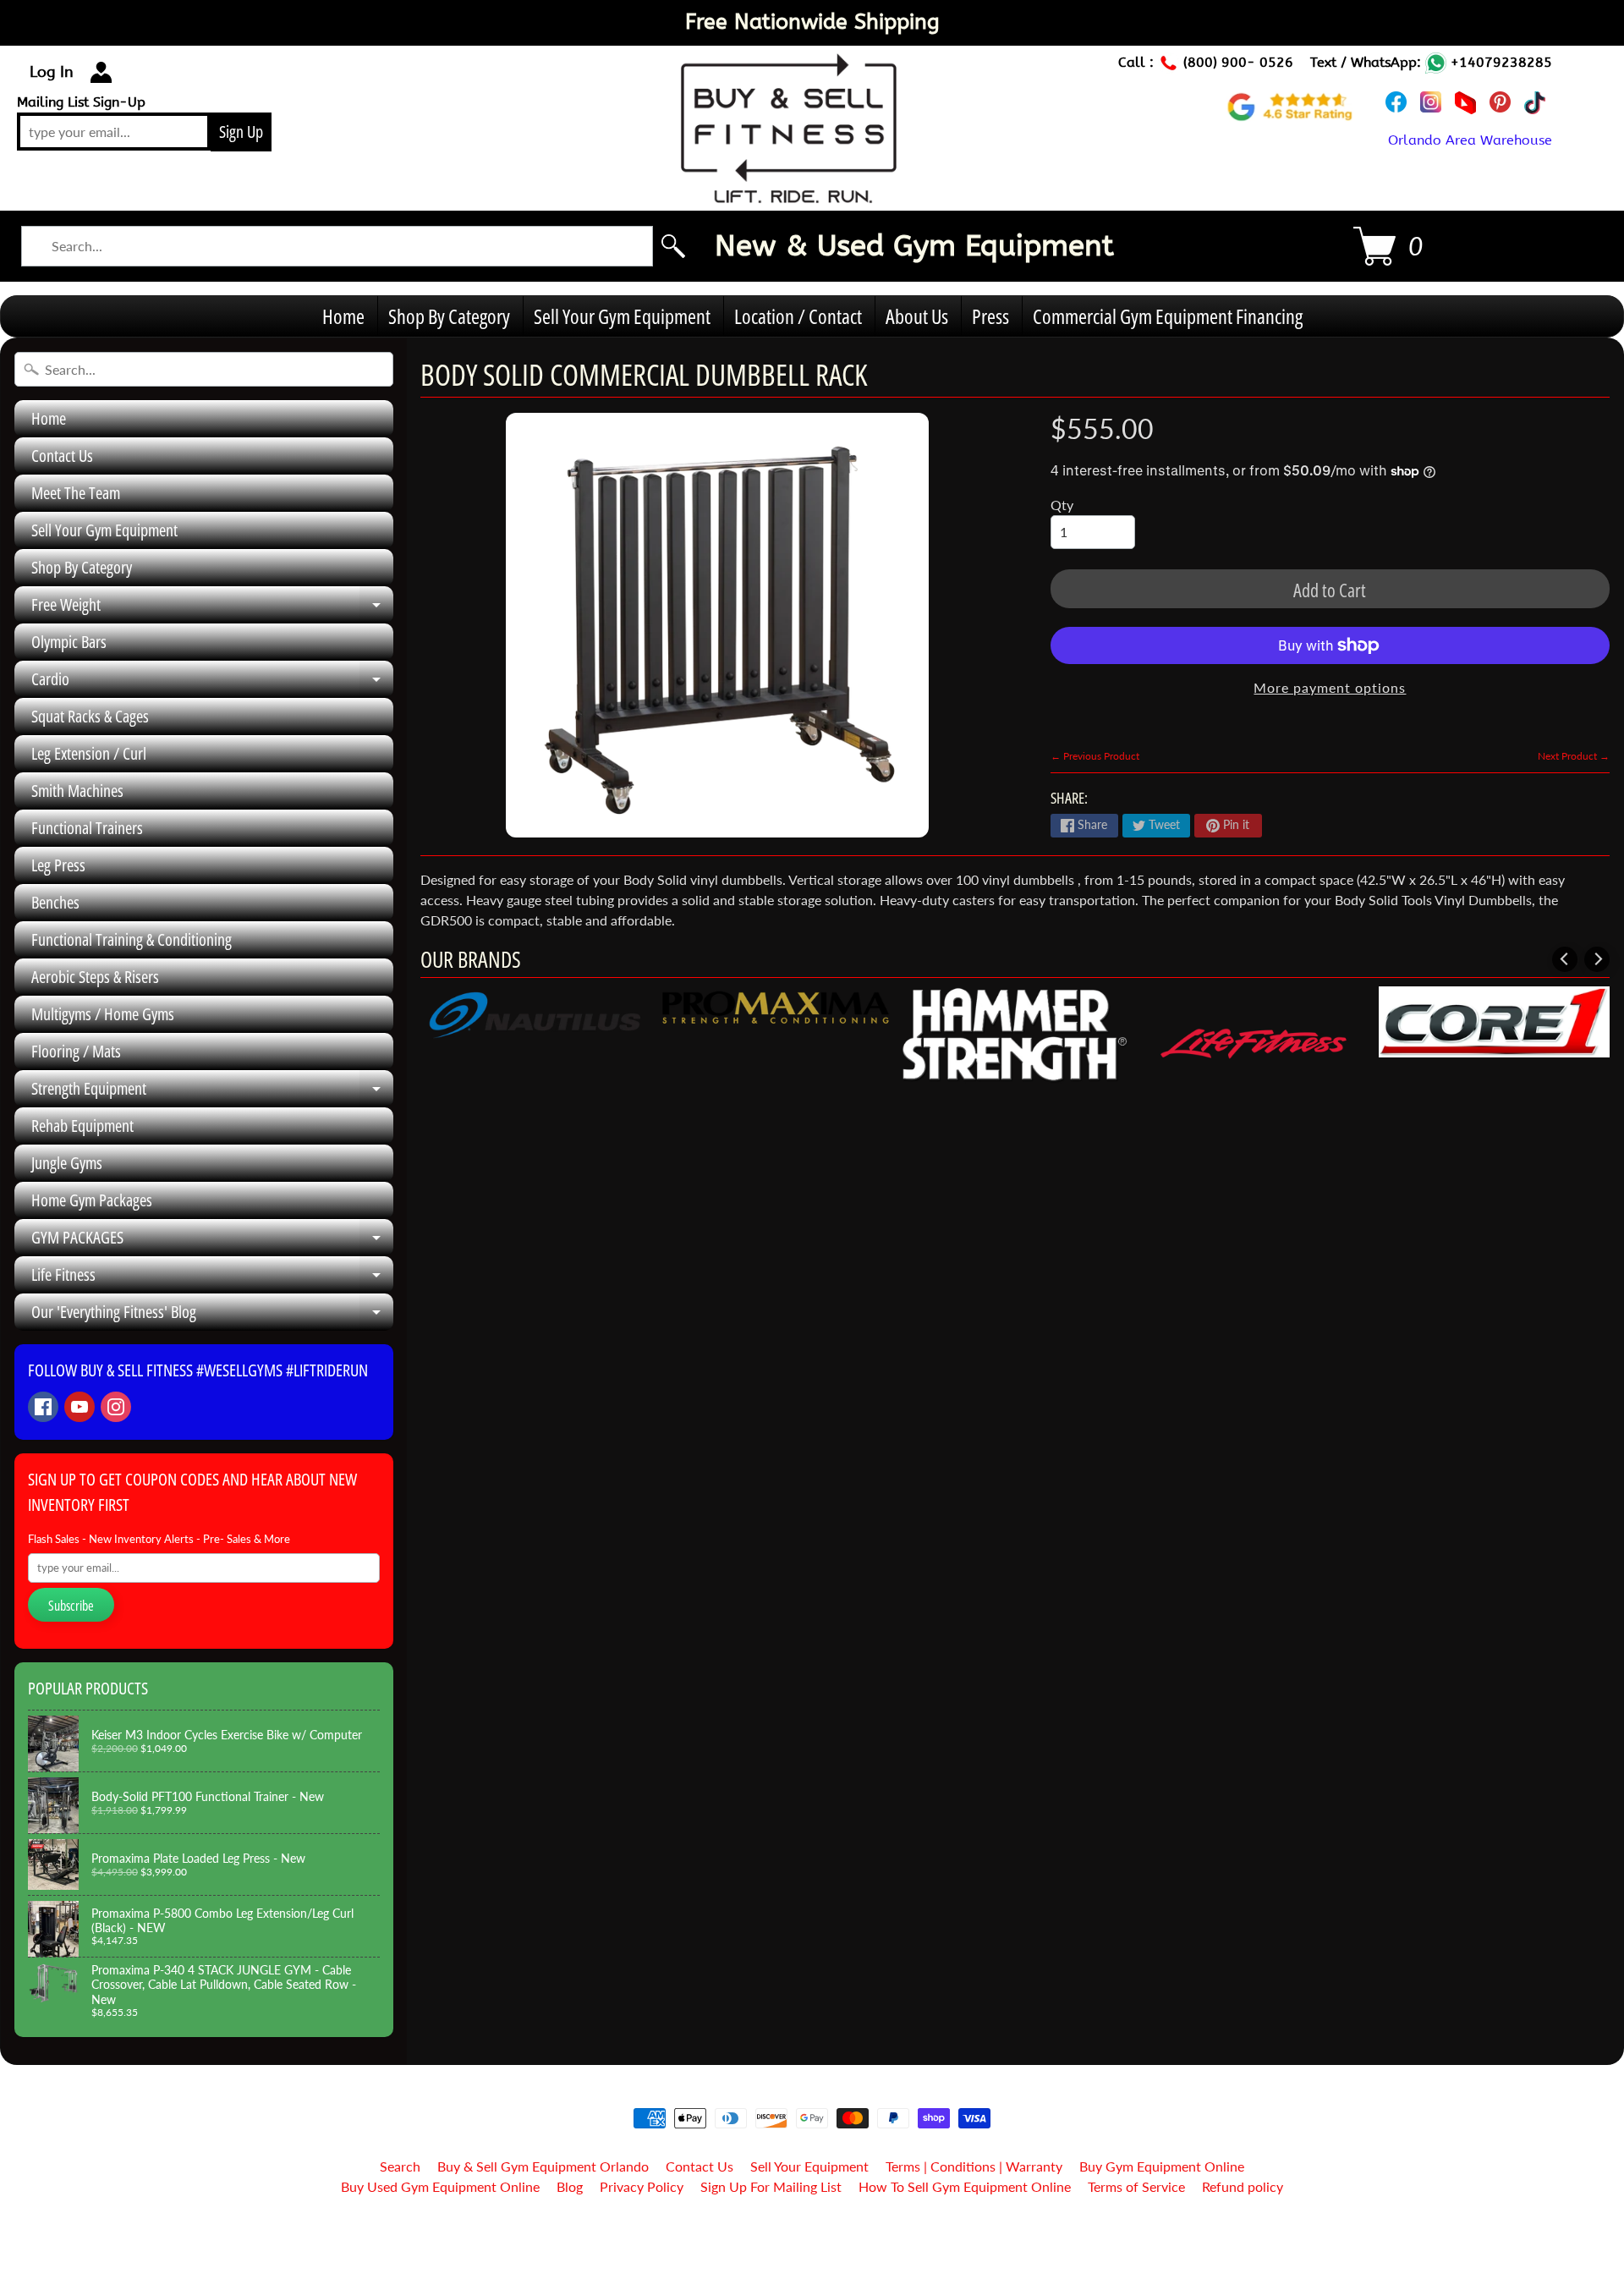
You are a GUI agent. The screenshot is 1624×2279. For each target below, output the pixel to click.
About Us (917, 316)
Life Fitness (212, 1278)
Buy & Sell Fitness (806, 2230)
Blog (570, 2186)
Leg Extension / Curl (89, 753)
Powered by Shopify (812, 2244)
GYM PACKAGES (212, 1241)
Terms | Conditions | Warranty (974, 2166)
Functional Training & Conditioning (132, 939)
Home (343, 316)
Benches (55, 902)
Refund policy (1243, 2186)
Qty (1062, 505)
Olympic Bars (69, 642)
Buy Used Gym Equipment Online (440, 2186)
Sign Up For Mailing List (771, 2186)
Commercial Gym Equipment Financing (1168, 316)
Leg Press (58, 865)
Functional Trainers (87, 828)
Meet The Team (76, 493)
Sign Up (241, 132)
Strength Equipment (212, 1092)
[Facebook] (43, 1407)
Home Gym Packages (92, 1200)
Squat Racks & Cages (90, 716)
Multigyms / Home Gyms (103, 1014)
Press (990, 316)
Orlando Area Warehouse (1470, 140)
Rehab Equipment (82, 1126)
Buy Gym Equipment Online (1162, 2166)
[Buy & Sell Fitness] (789, 194)
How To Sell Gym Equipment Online (965, 2186)
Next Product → (1574, 756)
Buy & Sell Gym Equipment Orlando (543, 2166)
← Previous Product (1095, 756)
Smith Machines (77, 791)
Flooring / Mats (76, 1051)
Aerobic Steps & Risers (95, 977)
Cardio (212, 683)
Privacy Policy (642, 2186)
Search (400, 2166)
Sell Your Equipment (809, 2166)
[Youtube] (80, 1407)
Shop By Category (449, 316)
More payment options (1330, 687)
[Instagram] (116, 1407)
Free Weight (212, 608)
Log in (52, 72)
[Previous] (1565, 959)
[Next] (1597, 959)
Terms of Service (1136, 2186)
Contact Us (62, 456)
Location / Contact (798, 316)
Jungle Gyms (67, 1163)
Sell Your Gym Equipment (622, 316)
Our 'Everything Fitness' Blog (212, 1315)
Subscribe (71, 1606)
